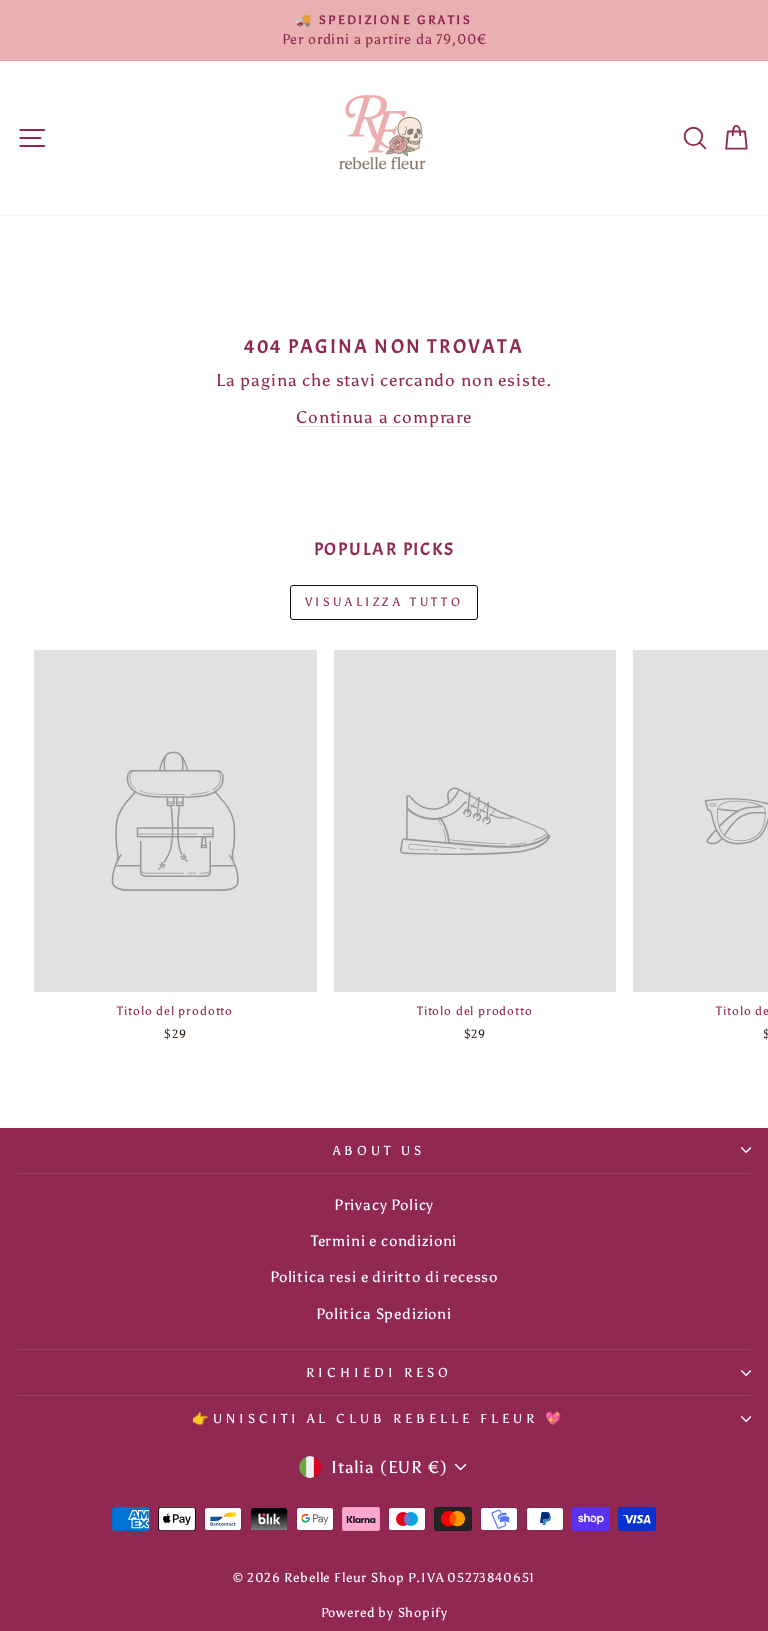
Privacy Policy (384, 1204)
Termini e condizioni (384, 1240)
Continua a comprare (384, 417)
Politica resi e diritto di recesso (384, 1276)
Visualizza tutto (384, 602)
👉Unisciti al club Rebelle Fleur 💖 (378, 1418)
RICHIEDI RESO (379, 1372)
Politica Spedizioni (384, 1313)
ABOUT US (379, 1150)
